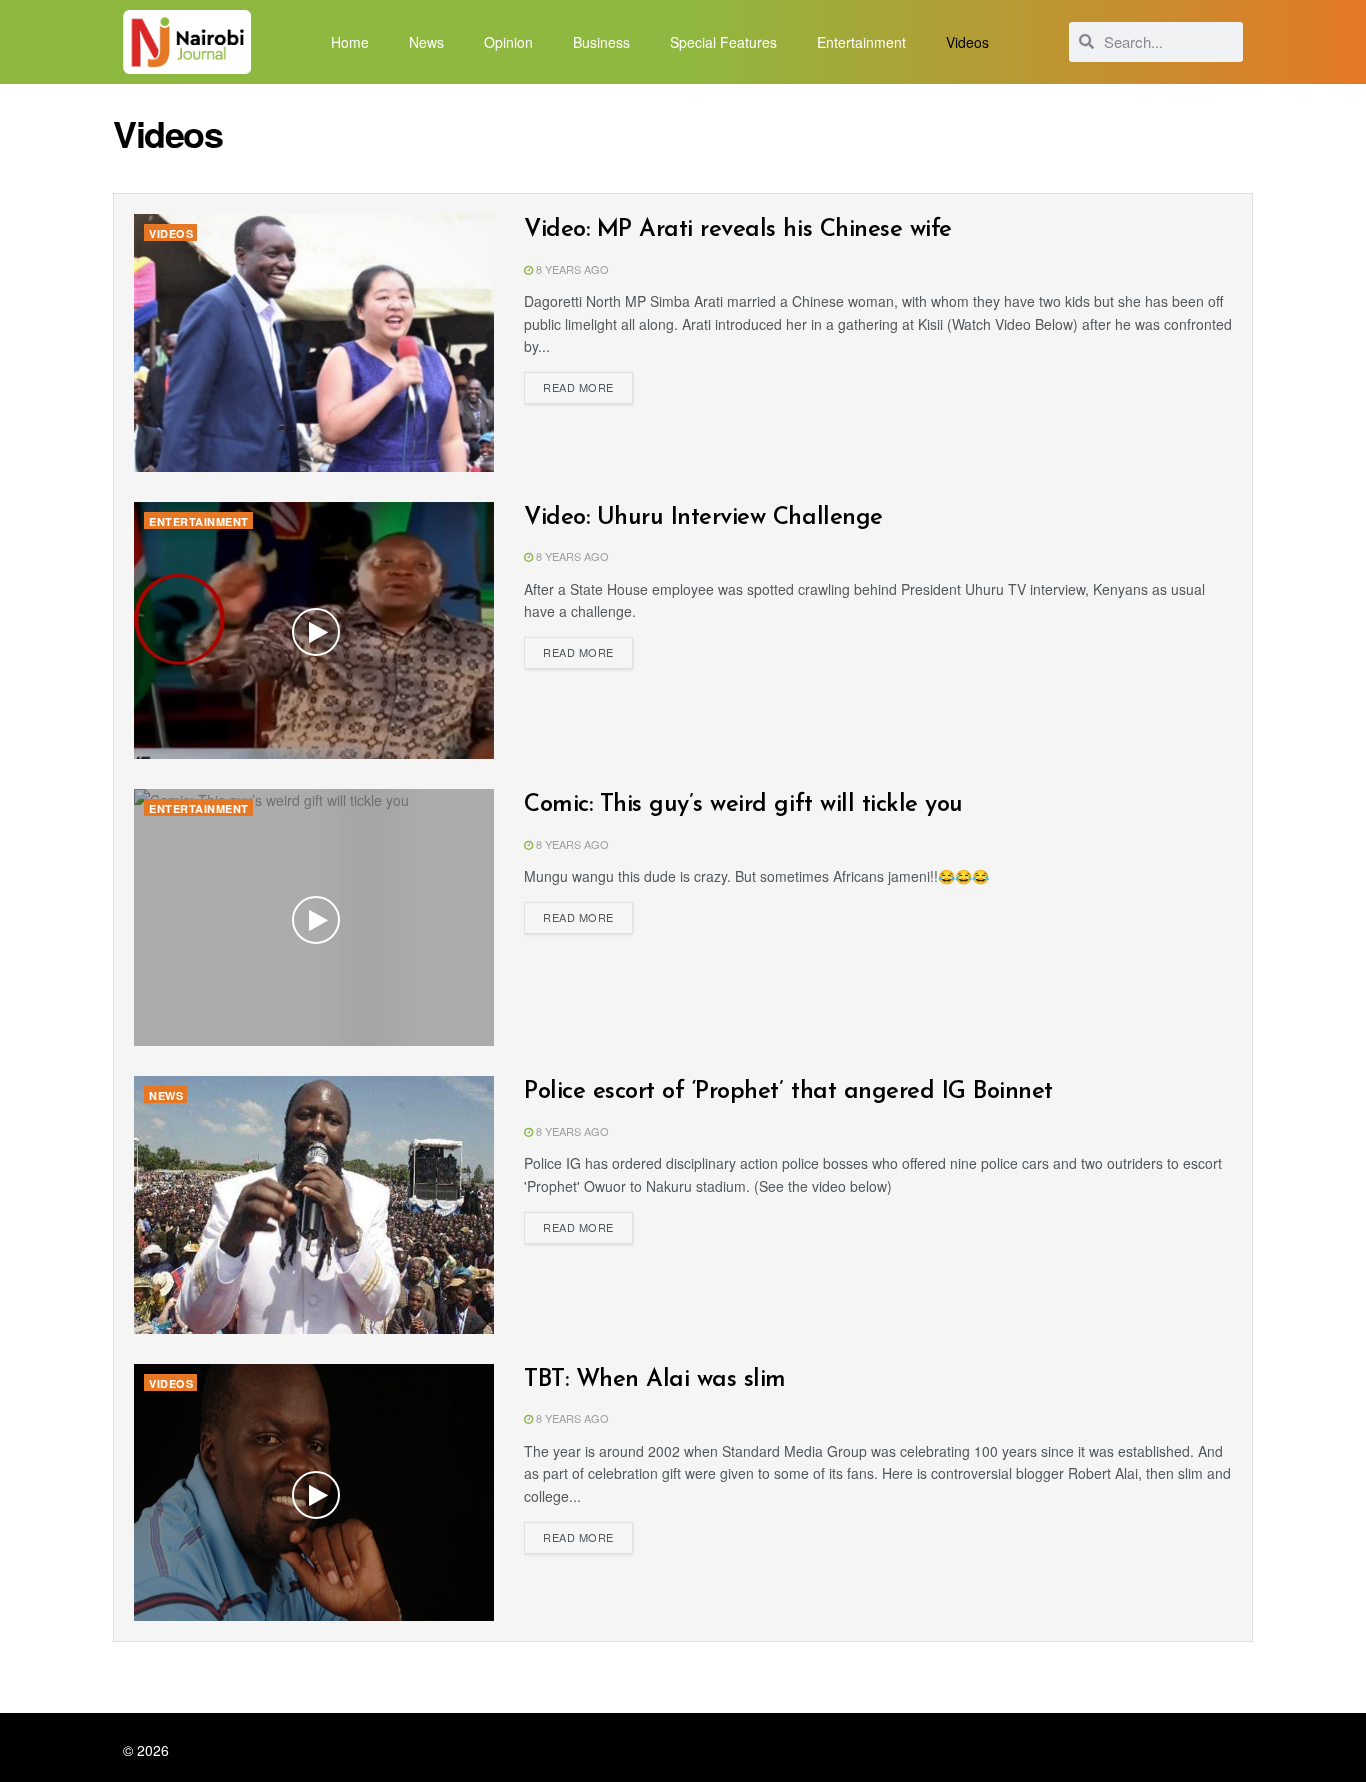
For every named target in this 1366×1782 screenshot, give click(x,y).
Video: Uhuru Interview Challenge (703, 518)
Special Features (723, 42)
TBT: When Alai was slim (655, 1380)
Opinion (508, 42)
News (426, 42)
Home (350, 42)
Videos (967, 42)
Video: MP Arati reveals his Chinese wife (738, 230)
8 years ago (571, 269)
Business (601, 42)
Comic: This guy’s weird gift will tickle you (743, 805)
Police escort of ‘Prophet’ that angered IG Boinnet (788, 1092)
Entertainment (861, 42)
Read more (578, 387)
